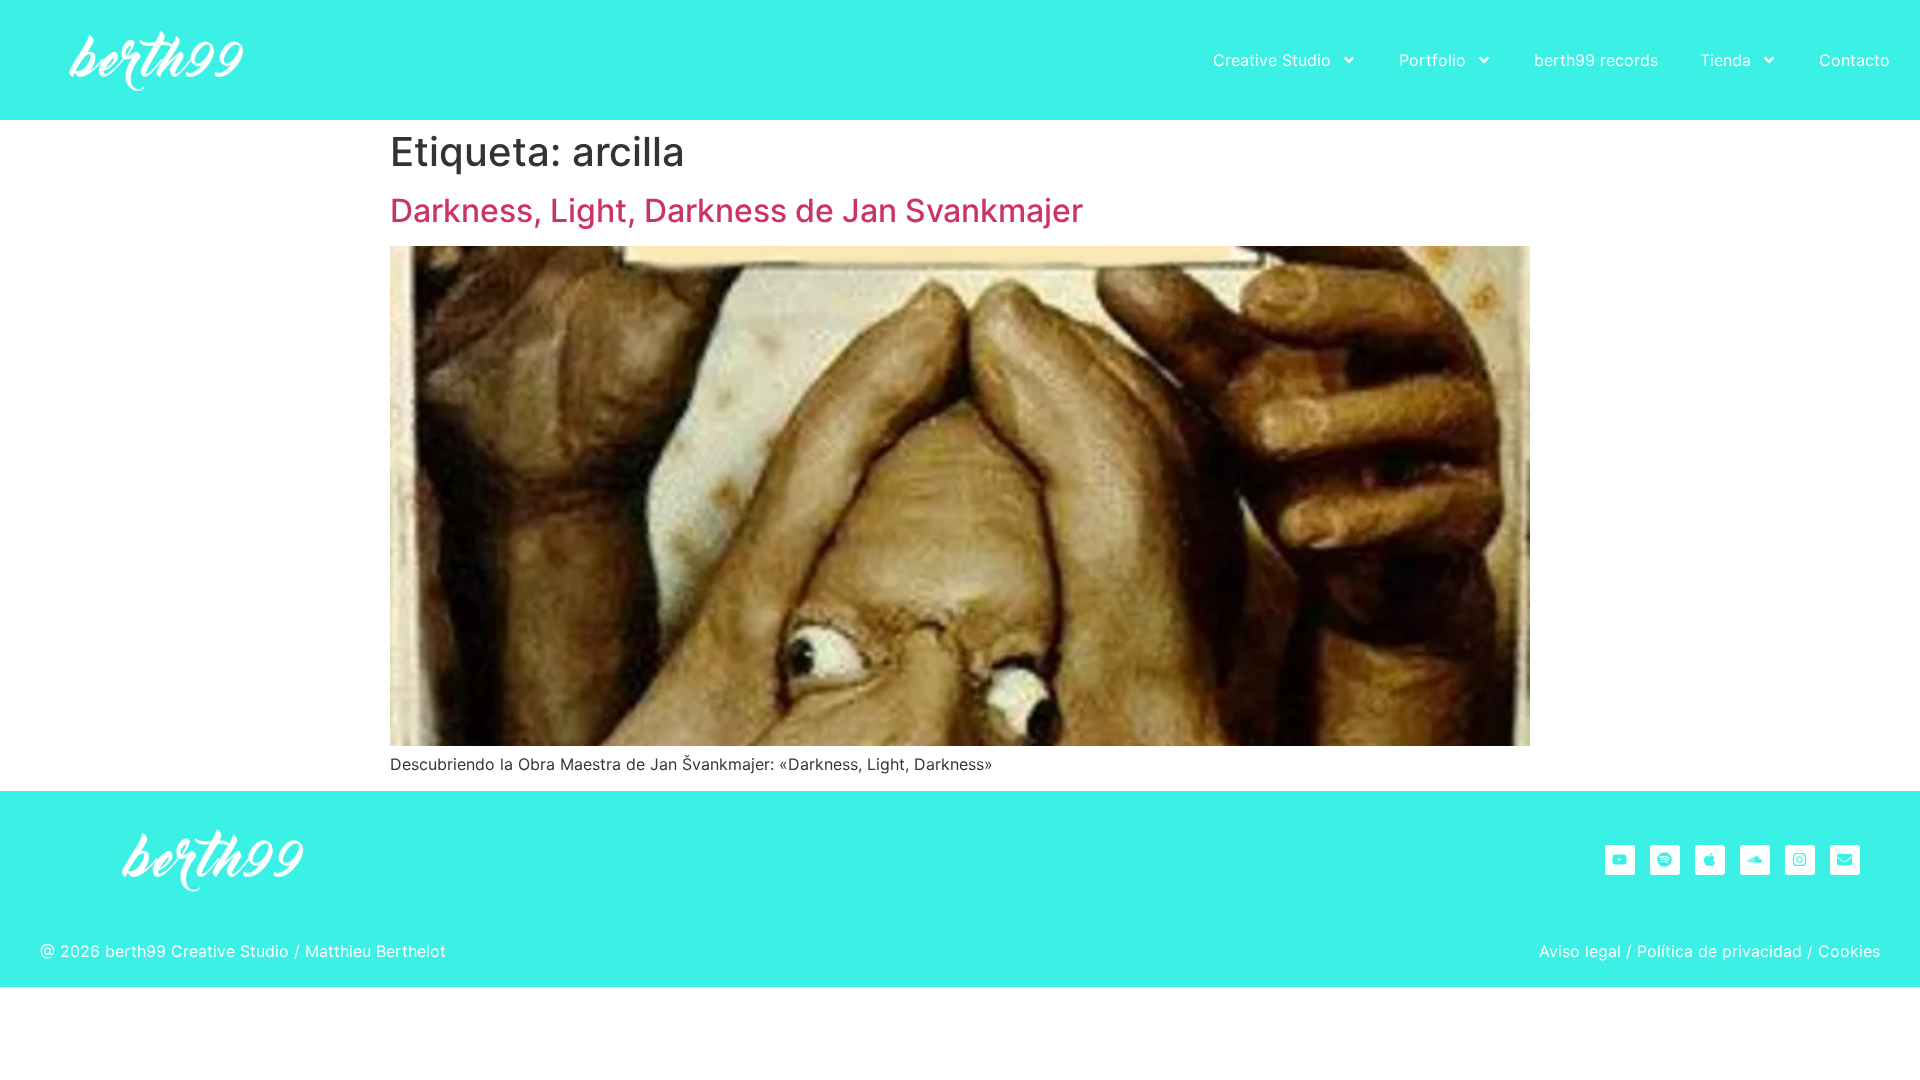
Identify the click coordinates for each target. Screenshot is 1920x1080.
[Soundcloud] (1755, 860)
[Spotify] (1665, 860)
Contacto (1854, 60)
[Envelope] (1845, 860)
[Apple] (1710, 860)
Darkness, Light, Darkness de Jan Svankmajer (736, 210)
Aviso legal (1580, 951)
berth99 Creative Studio (197, 951)
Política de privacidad (1719, 951)
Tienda (1725, 60)
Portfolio (1432, 60)
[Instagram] (1800, 860)
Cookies (1849, 951)
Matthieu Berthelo (372, 951)
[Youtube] (1620, 860)
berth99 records (1596, 60)
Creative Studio (1272, 60)
